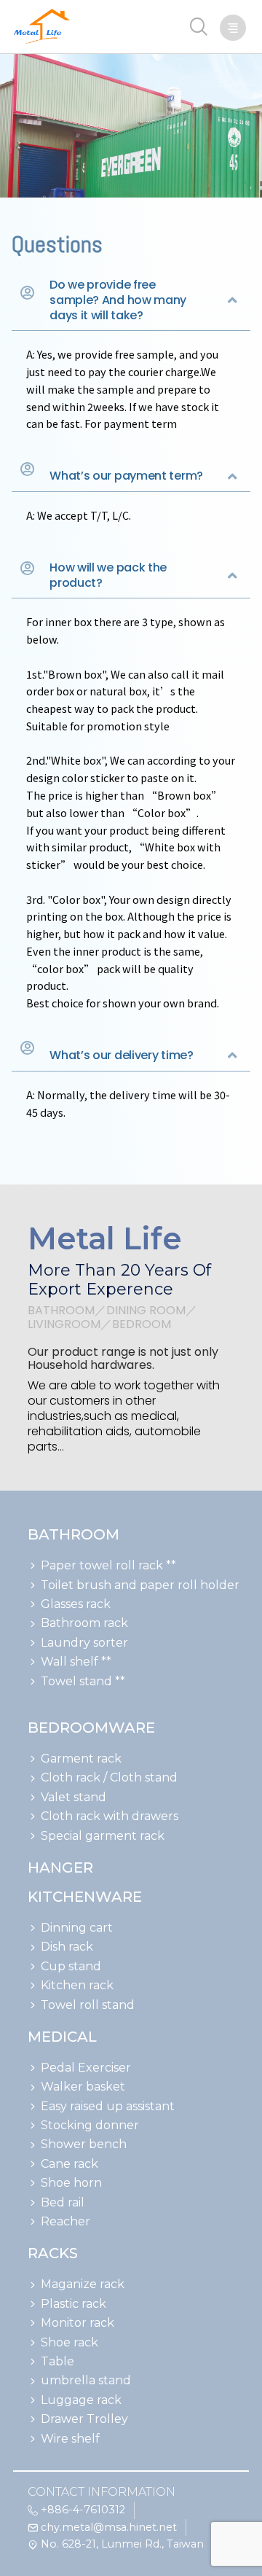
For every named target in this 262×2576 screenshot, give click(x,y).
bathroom (74, 1534)
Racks (53, 2253)
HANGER (60, 1867)
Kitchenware (85, 1897)
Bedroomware (91, 1728)
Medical (62, 2037)
